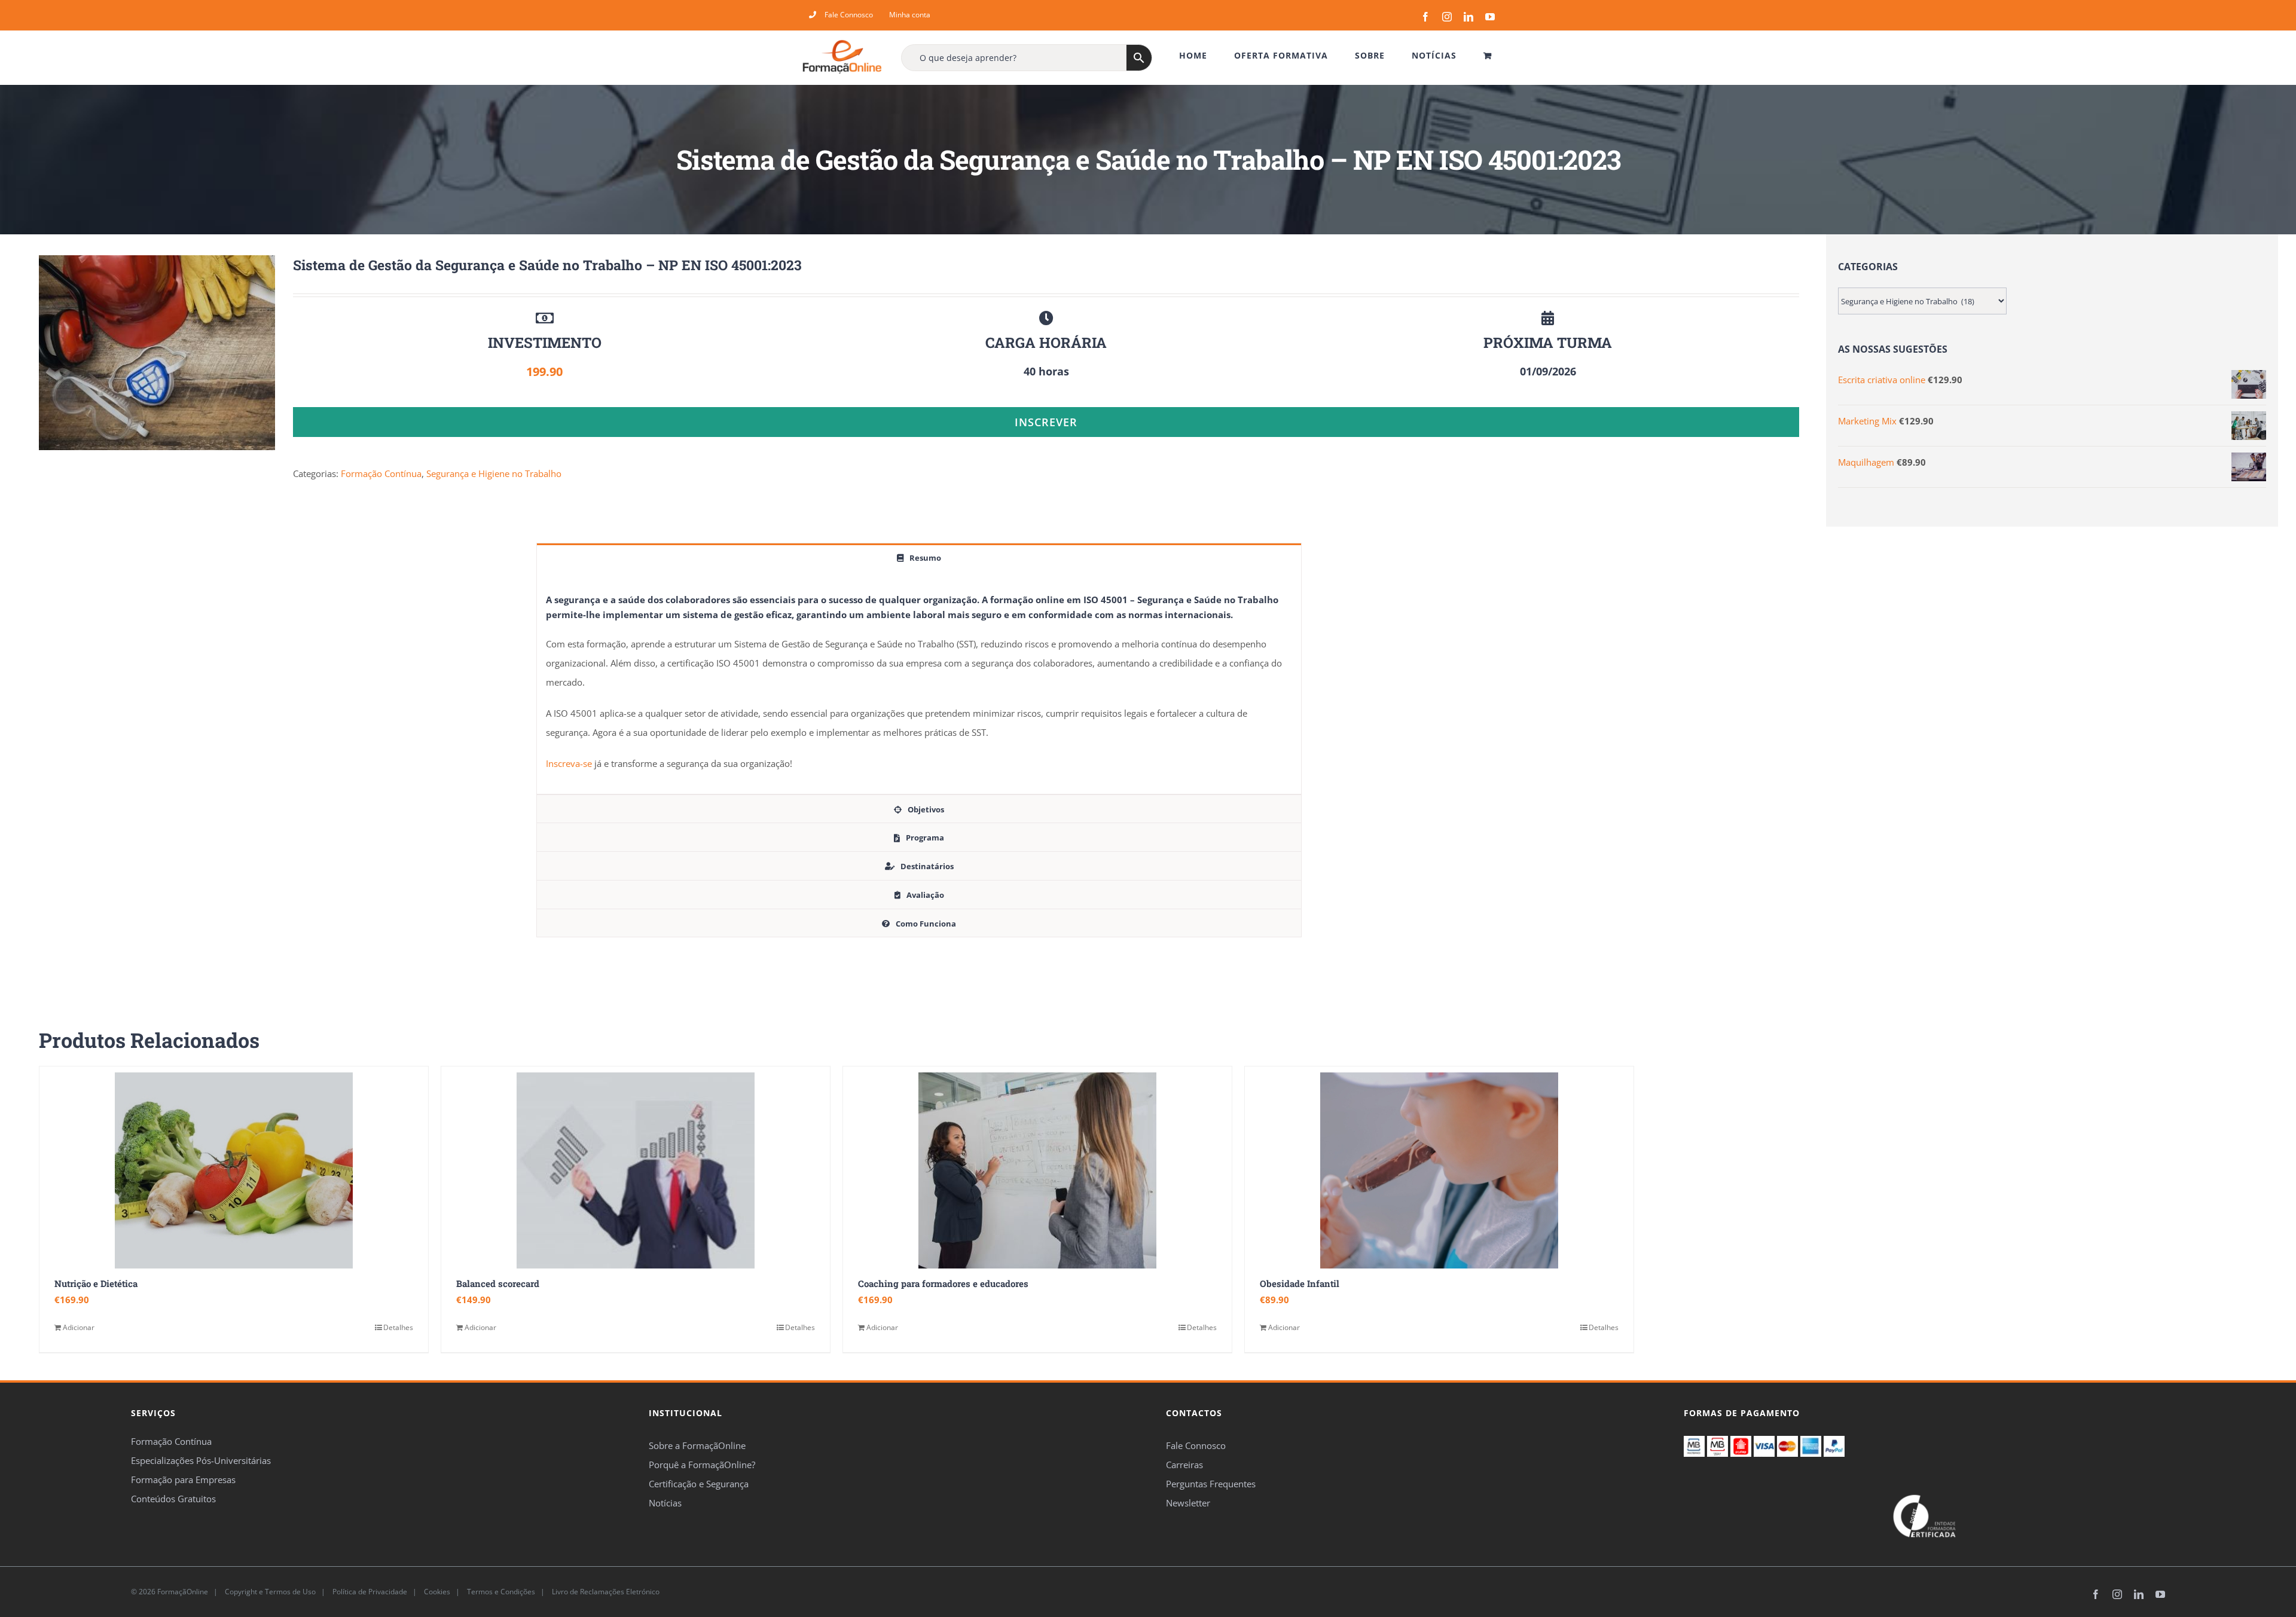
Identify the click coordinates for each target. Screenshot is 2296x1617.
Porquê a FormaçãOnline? (702, 1465)
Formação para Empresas (183, 1480)
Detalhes (398, 1327)
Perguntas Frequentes (1211, 1484)
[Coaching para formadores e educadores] (1037, 1170)
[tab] (919, 557)
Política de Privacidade (369, 1592)
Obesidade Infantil (1300, 1283)
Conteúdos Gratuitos (173, 1499)
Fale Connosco (1196, 1445)
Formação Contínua (381, 473)
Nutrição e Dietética (96, 1283)
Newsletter (1188, 1503)
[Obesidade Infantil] (1439, 1170)
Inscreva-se (569, 763)
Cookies (436, 1592)
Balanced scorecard (498, 1283)
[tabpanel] (919, 683)
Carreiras (1184, 1465)
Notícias (665, 1503)
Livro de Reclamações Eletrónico (605, 1592)
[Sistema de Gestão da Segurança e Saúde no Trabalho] (157, 353)
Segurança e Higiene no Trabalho (494, 473)
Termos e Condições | (508, 1592)
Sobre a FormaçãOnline (697, 1445)
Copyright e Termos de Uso (269, 1592)
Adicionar (79, 1327)
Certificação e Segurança (699, 1484)
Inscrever (1046, 422)
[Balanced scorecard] (636, 1170)
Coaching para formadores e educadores (943, 1283)
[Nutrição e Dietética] (234, 1170)
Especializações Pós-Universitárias (201, 1460)
